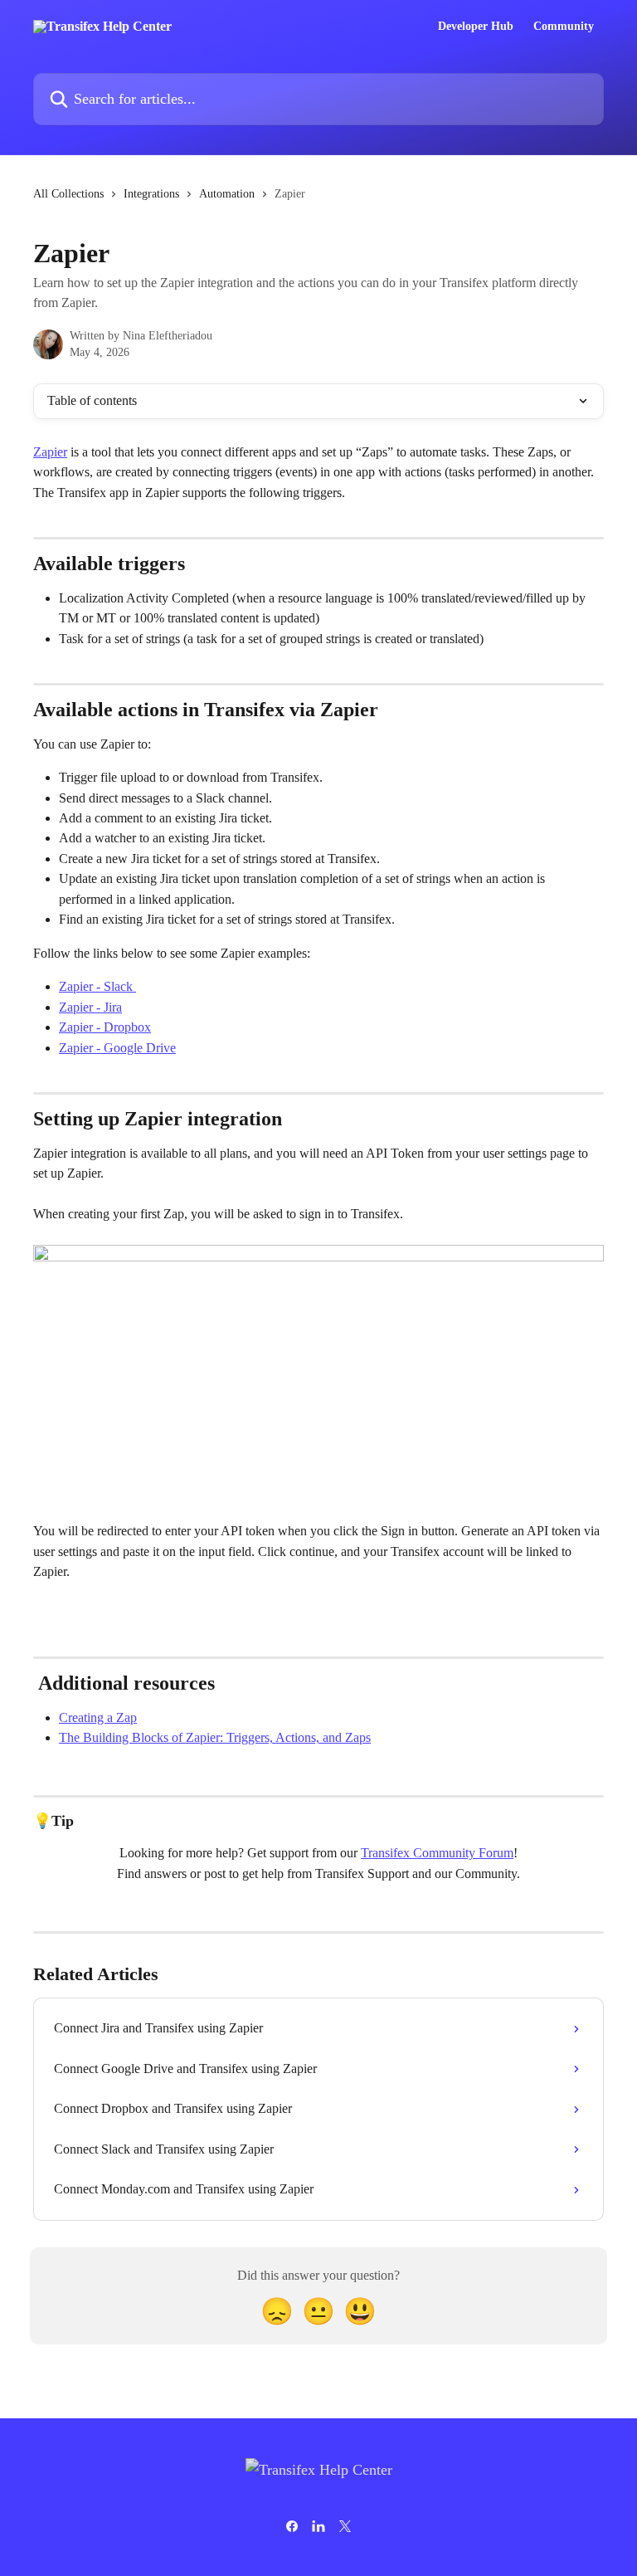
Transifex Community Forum (437, 1853)
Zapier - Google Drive (117, 1048)
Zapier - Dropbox (105, 1027)
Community (564, 27)
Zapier (50, 452)
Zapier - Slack (97, 986)
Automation (227, 194)
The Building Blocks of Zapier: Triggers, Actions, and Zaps (215, 1737)
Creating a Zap (98, 1717)
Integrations (151, 194)
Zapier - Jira (90, 1007)
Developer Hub (476, 27)
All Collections (68, 194)
